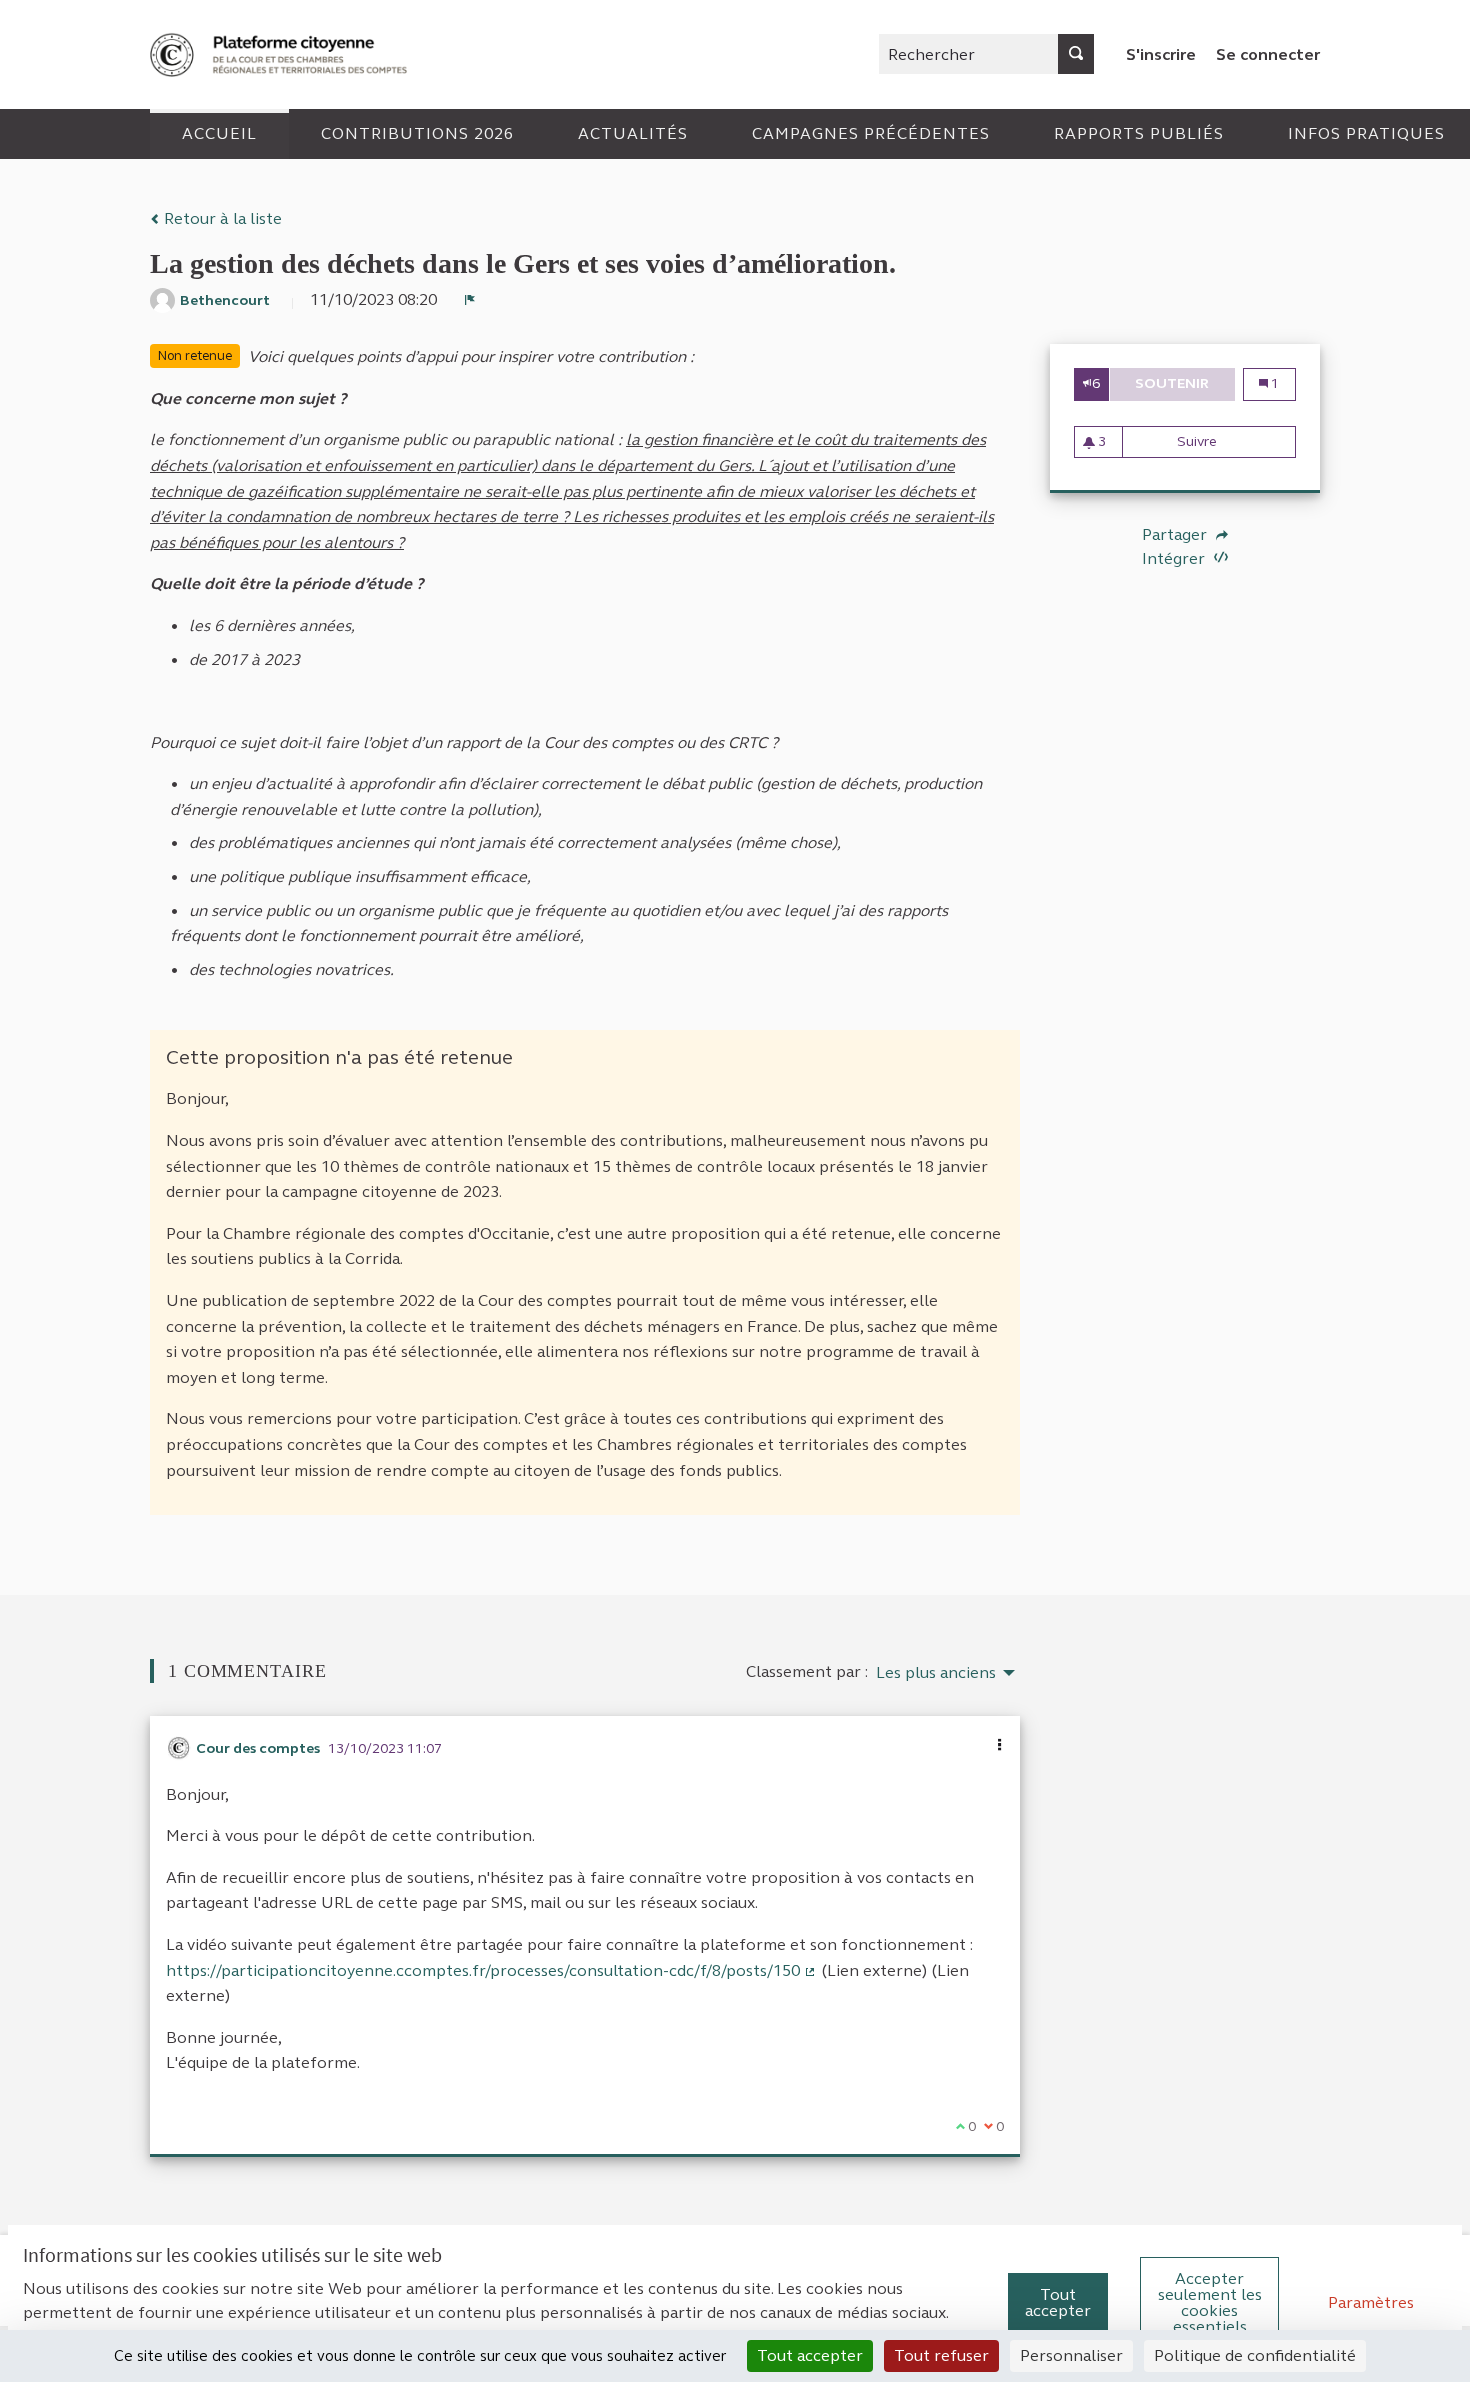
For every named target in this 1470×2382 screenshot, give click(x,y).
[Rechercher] (1076, 54)
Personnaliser (1071, 2355)
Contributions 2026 (417, 133)
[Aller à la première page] (281, 54)
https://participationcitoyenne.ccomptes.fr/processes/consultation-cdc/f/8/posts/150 (491, 1970)
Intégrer (1175, 558)
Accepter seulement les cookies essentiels (1210, 2302)
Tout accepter (1058, 2302)
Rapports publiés (1139, 133)
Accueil (219, 133)
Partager (1176, 535)
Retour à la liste (221, 218)
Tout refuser (941, 2355)
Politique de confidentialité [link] (1255, 2355)
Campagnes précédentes (871, 133)
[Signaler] (470, 300)
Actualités (633, 133)
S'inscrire (1161, 54)
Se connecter (1268, 54)
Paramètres (1371, 2302)
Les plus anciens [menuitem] (936, 1673)
